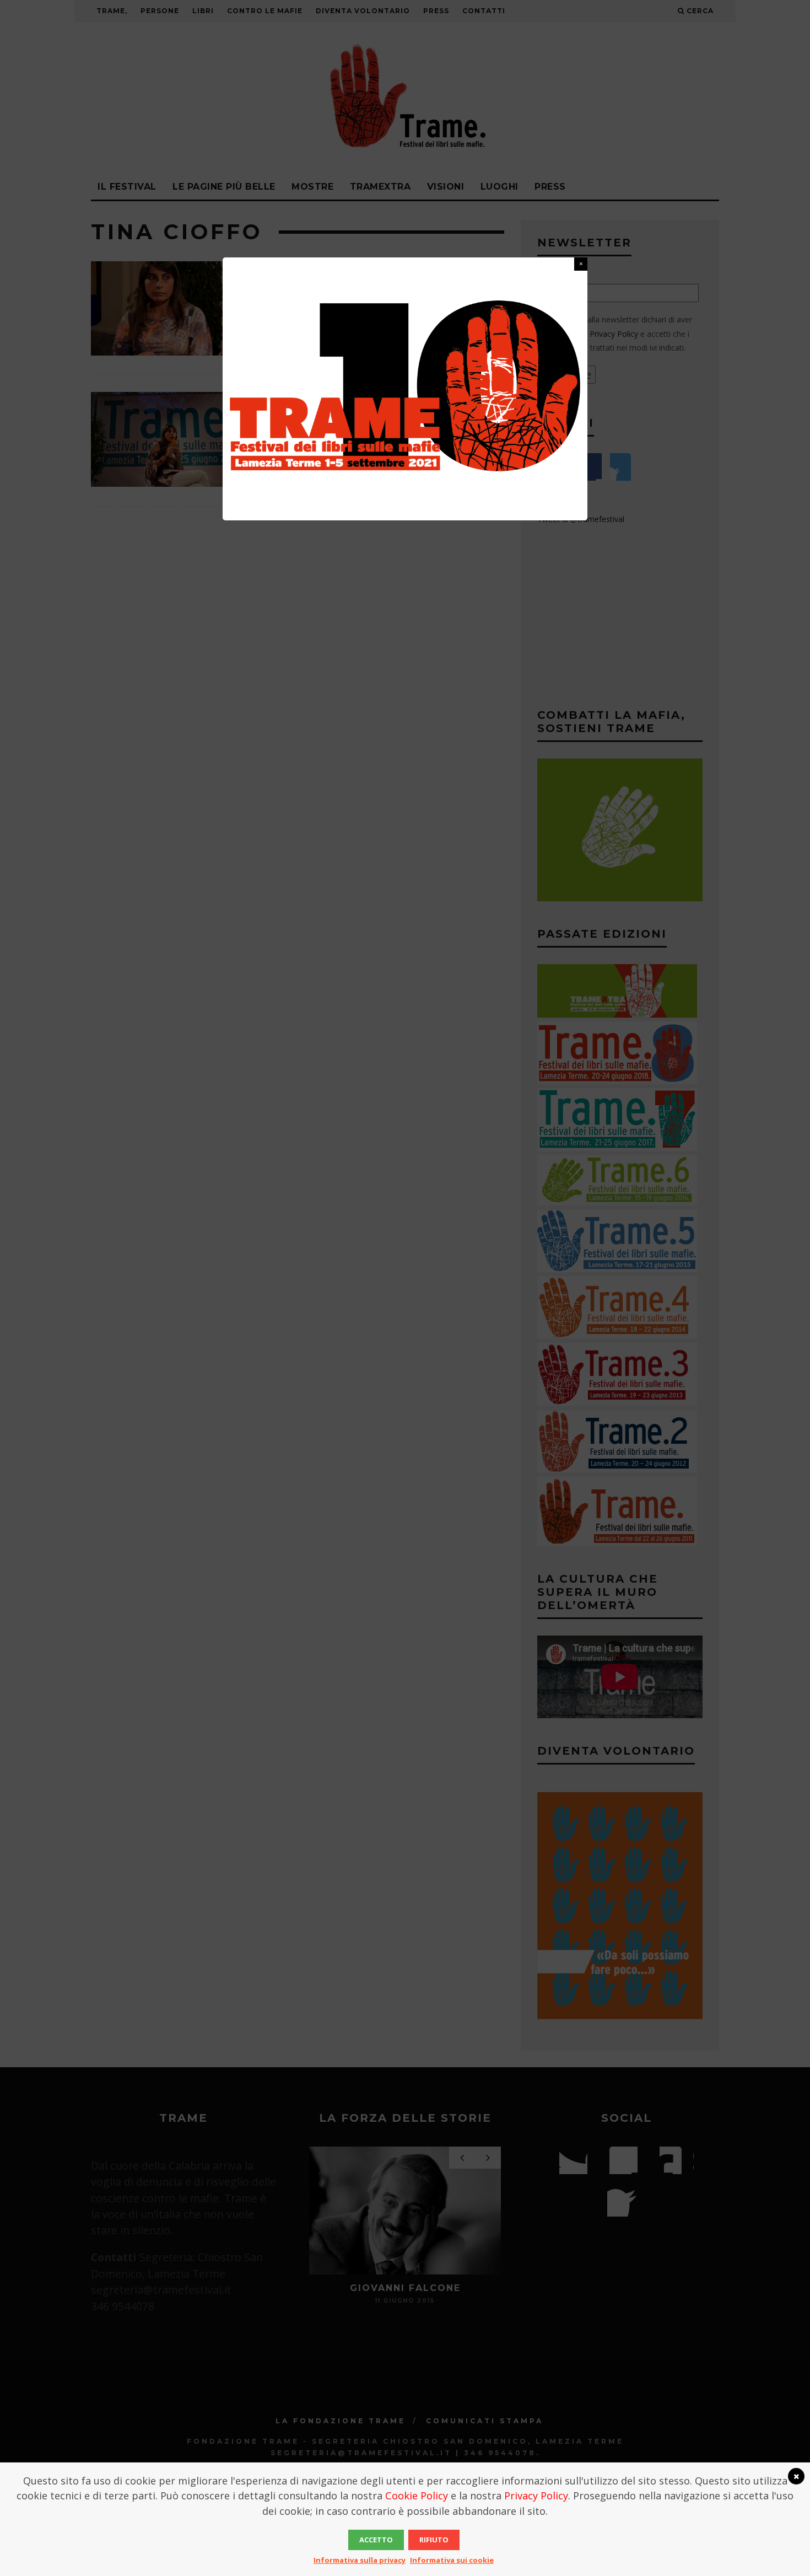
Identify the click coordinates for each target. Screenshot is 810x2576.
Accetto (376, 2540)
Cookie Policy (417, 2496)
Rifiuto (434, 2540)
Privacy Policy (536, 2496)
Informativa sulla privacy (360, 2560)
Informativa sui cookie (452, 2560)
